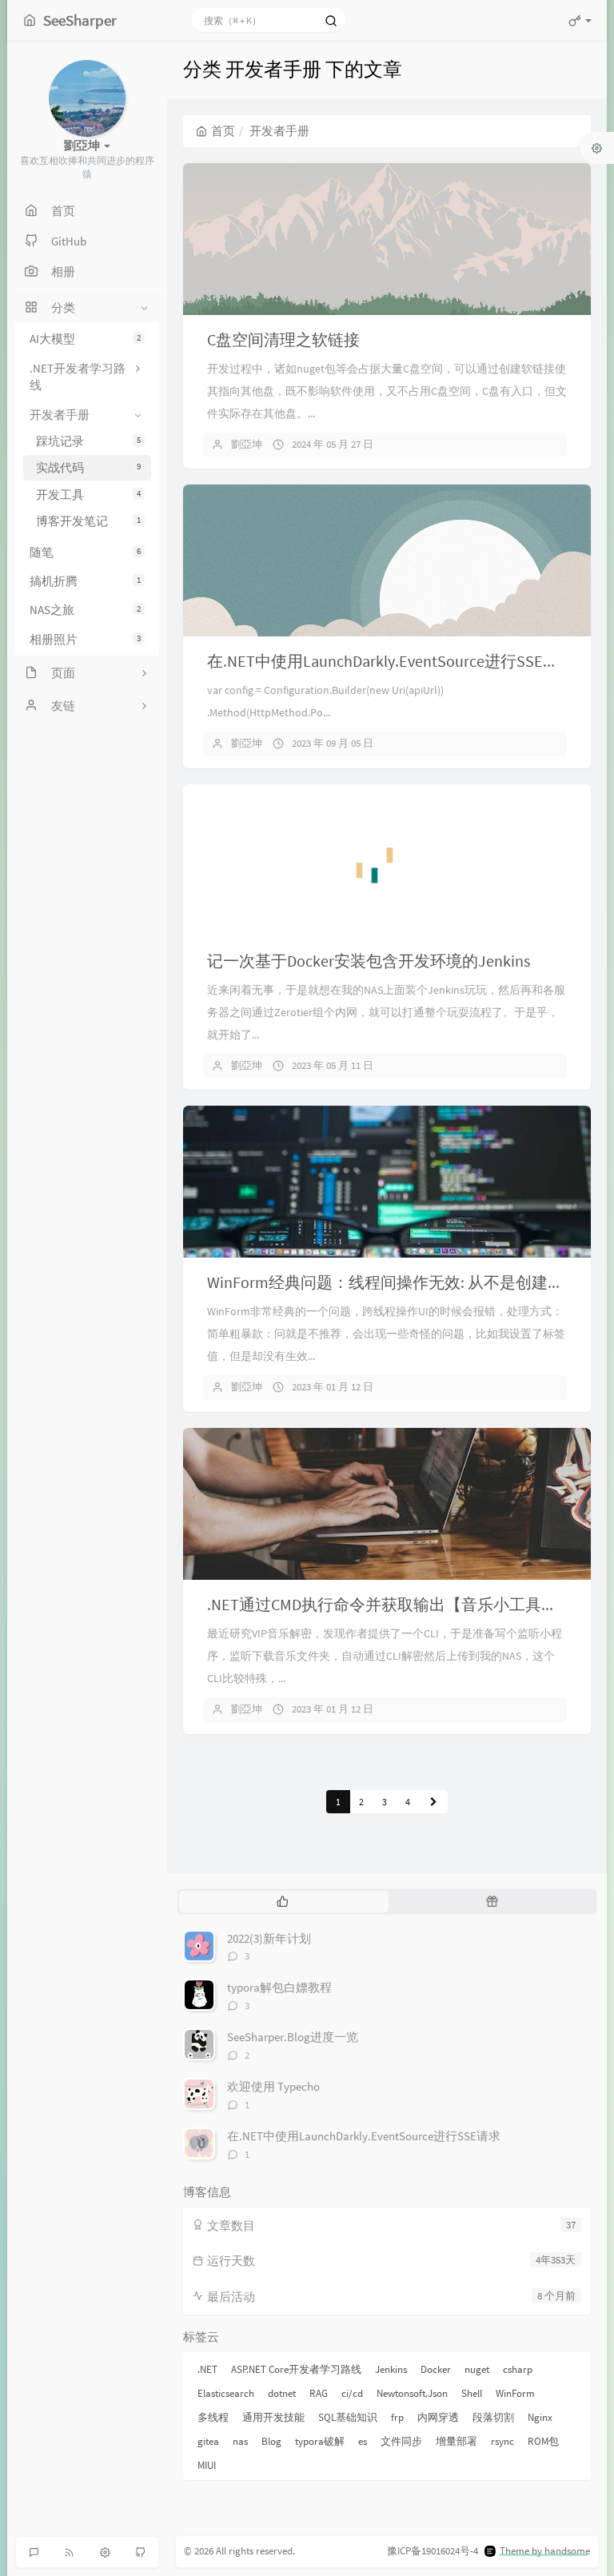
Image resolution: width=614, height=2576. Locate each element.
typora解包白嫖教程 (279, 1987)
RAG (319, 2393)
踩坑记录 (88, 441)
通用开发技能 (273, 2417)
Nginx (540, 2417)
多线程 (213, 2417)
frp (397, 2417)
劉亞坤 (247, 444)
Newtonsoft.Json (412, 2393)
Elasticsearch (226, 2393)
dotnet (282, 2393)
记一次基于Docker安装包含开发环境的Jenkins (369, 961)
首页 (223, 131)
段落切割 (493, 2417)
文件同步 (401, 2441)
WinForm (515, 2393)
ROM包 (543, 2441)
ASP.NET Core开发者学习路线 (296, 2369)
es (363, 2441)
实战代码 (88, 467)
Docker (436, 2369)
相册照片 (85, 639)
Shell (472, 2393)
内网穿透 (438, 2417)
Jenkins (391, 2369)
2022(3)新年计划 (269, 1938)
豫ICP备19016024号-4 (433, 2551)
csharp (518, 2369)
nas (240, 2441)
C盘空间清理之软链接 (283, 339)
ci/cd (352, 2393)
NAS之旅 (85, 610)
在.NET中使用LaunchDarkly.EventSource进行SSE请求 (391, 661)
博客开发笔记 (88, 521)
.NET (207, 2369)
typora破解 (320, 2441)
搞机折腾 (85, 581)
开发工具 (88, 494)
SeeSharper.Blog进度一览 (293, 2037)
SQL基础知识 (348, 2417)
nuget (477, 2369)
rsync (502, 2441)
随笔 (85, 552)
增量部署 (457, 2441)
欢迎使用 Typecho (273, 2086)
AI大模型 (85, 339)
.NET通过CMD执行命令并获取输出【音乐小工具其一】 (398, 1604)
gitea (208, 2441)
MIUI (207, 2465)
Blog (271, 2441)
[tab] (282, 1901)
